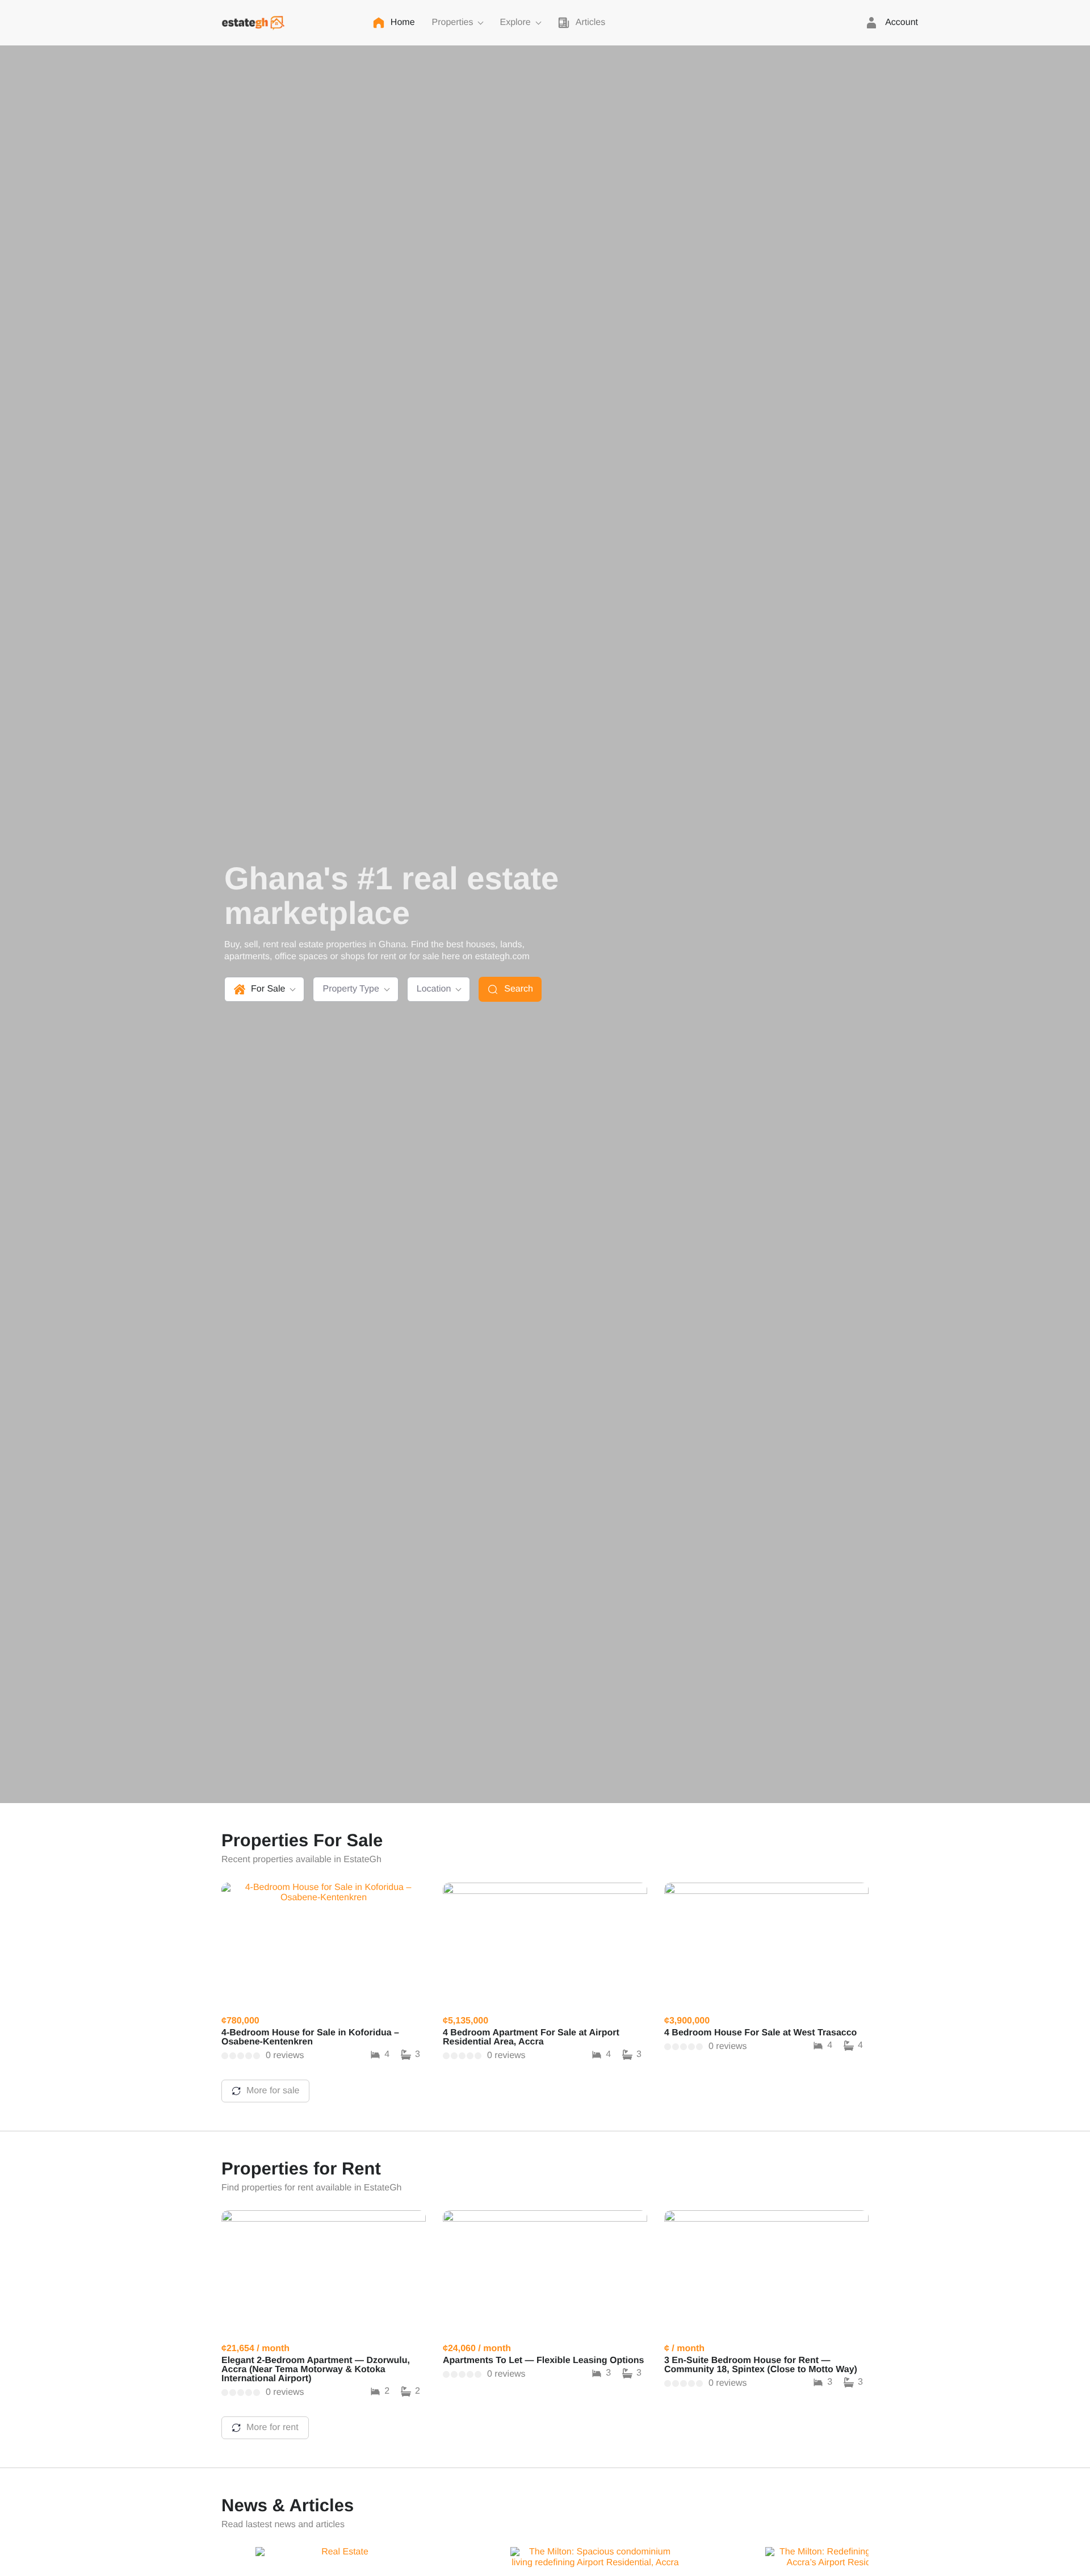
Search (519, 989)
